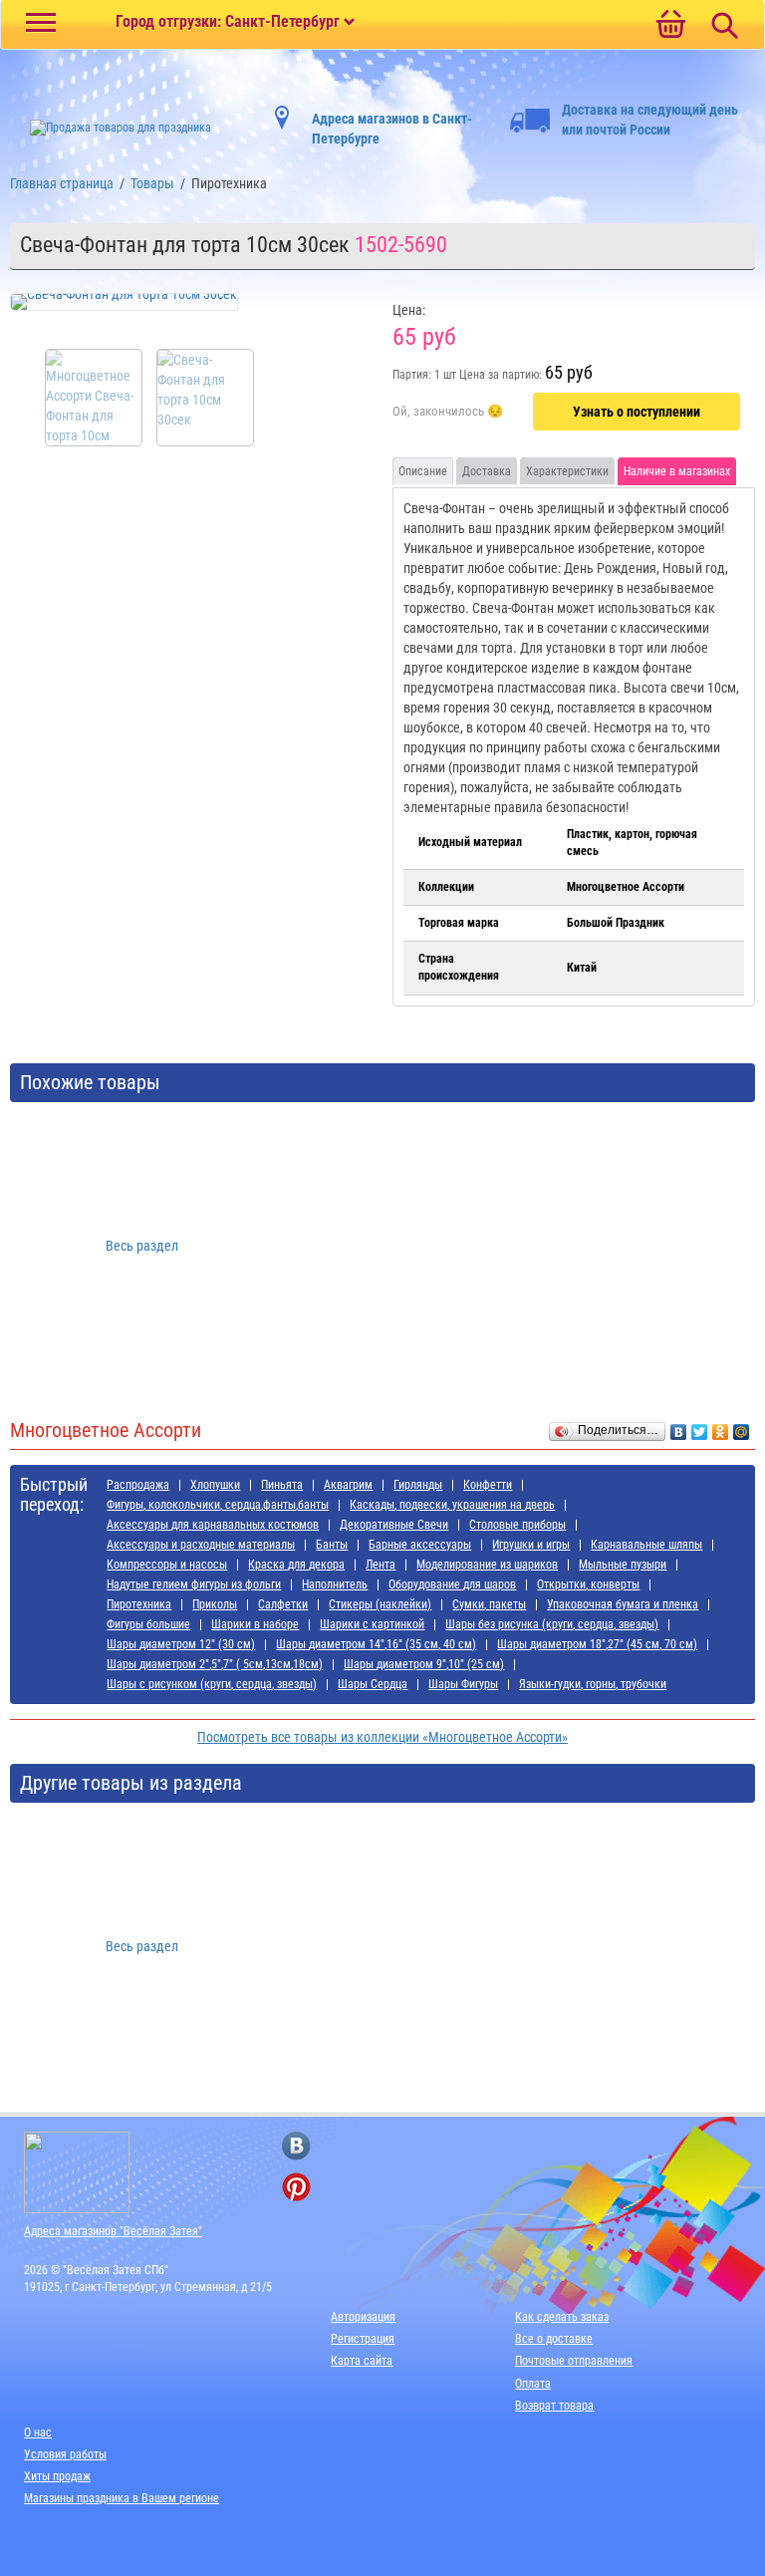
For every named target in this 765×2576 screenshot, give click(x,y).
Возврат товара (554, 2406)
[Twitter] (700, 1427)
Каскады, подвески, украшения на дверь (452, 1505)
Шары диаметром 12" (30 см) (181, 1644)
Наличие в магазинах (677, 471)
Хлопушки (215, 1485)
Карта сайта (362, 2361)
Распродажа (138, 1485)
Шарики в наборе (255, 1624)
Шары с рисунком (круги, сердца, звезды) (212, 1684)
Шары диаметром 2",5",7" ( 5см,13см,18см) (215, 1664)
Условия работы (65, 2454)
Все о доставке (554, 2339)
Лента (381, 1565)
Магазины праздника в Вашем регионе (122, 2498)
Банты (332, 1545)
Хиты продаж (57, 2476)
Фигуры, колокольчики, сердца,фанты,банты (218, 1505)
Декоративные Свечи (394, 1525)
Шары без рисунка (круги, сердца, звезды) (552, 1624)
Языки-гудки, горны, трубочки (593, 1684)
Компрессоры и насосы (167, 1565)
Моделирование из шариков (487, 1565)
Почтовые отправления (574, 2361)
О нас (38, 2433)
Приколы (215, 1604)
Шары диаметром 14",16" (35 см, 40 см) (376, 1644)
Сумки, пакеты (489, 1604)
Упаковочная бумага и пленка (623, 1604)
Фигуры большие (148, 1624)
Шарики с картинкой (372, 1624)
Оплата (533, 2384)
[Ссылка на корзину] (670, 26)
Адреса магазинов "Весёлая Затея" (113, 2231)
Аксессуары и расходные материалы (201, 1545)
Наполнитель (335, 1584)
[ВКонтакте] (679, 1427)
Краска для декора (296, 1565)
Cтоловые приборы (517, 1525)
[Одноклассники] (721, 1427)
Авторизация (363, 2317)
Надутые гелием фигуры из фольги (194, 1584)
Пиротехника (139, 1604)
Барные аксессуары (420, 1545)
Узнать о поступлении (637, 412)
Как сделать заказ (562, 2317)
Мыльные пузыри (623, 1565)
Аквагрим (348, 1485)
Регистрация (363, 2339)
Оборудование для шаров (452, 1584)
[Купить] (448, 413)
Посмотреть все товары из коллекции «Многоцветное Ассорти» (382, 1737)
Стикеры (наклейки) (380, 1604)
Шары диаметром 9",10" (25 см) (424, 1664)
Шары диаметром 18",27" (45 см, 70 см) (597, 1644)
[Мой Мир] (742, 1427)
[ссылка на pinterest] (296, 2187)
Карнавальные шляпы (646, 1545)
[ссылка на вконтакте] (296, 2146)
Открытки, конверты (588, 1584)
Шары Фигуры (463, 1684)
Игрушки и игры (531, 1545)
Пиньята (282, 1485)
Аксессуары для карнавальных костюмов (213, 1525)
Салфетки (283, 1604)
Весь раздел (142, 1246)
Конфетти (488, 1485)
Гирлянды (418, 1485)
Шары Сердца (373, 1684)
